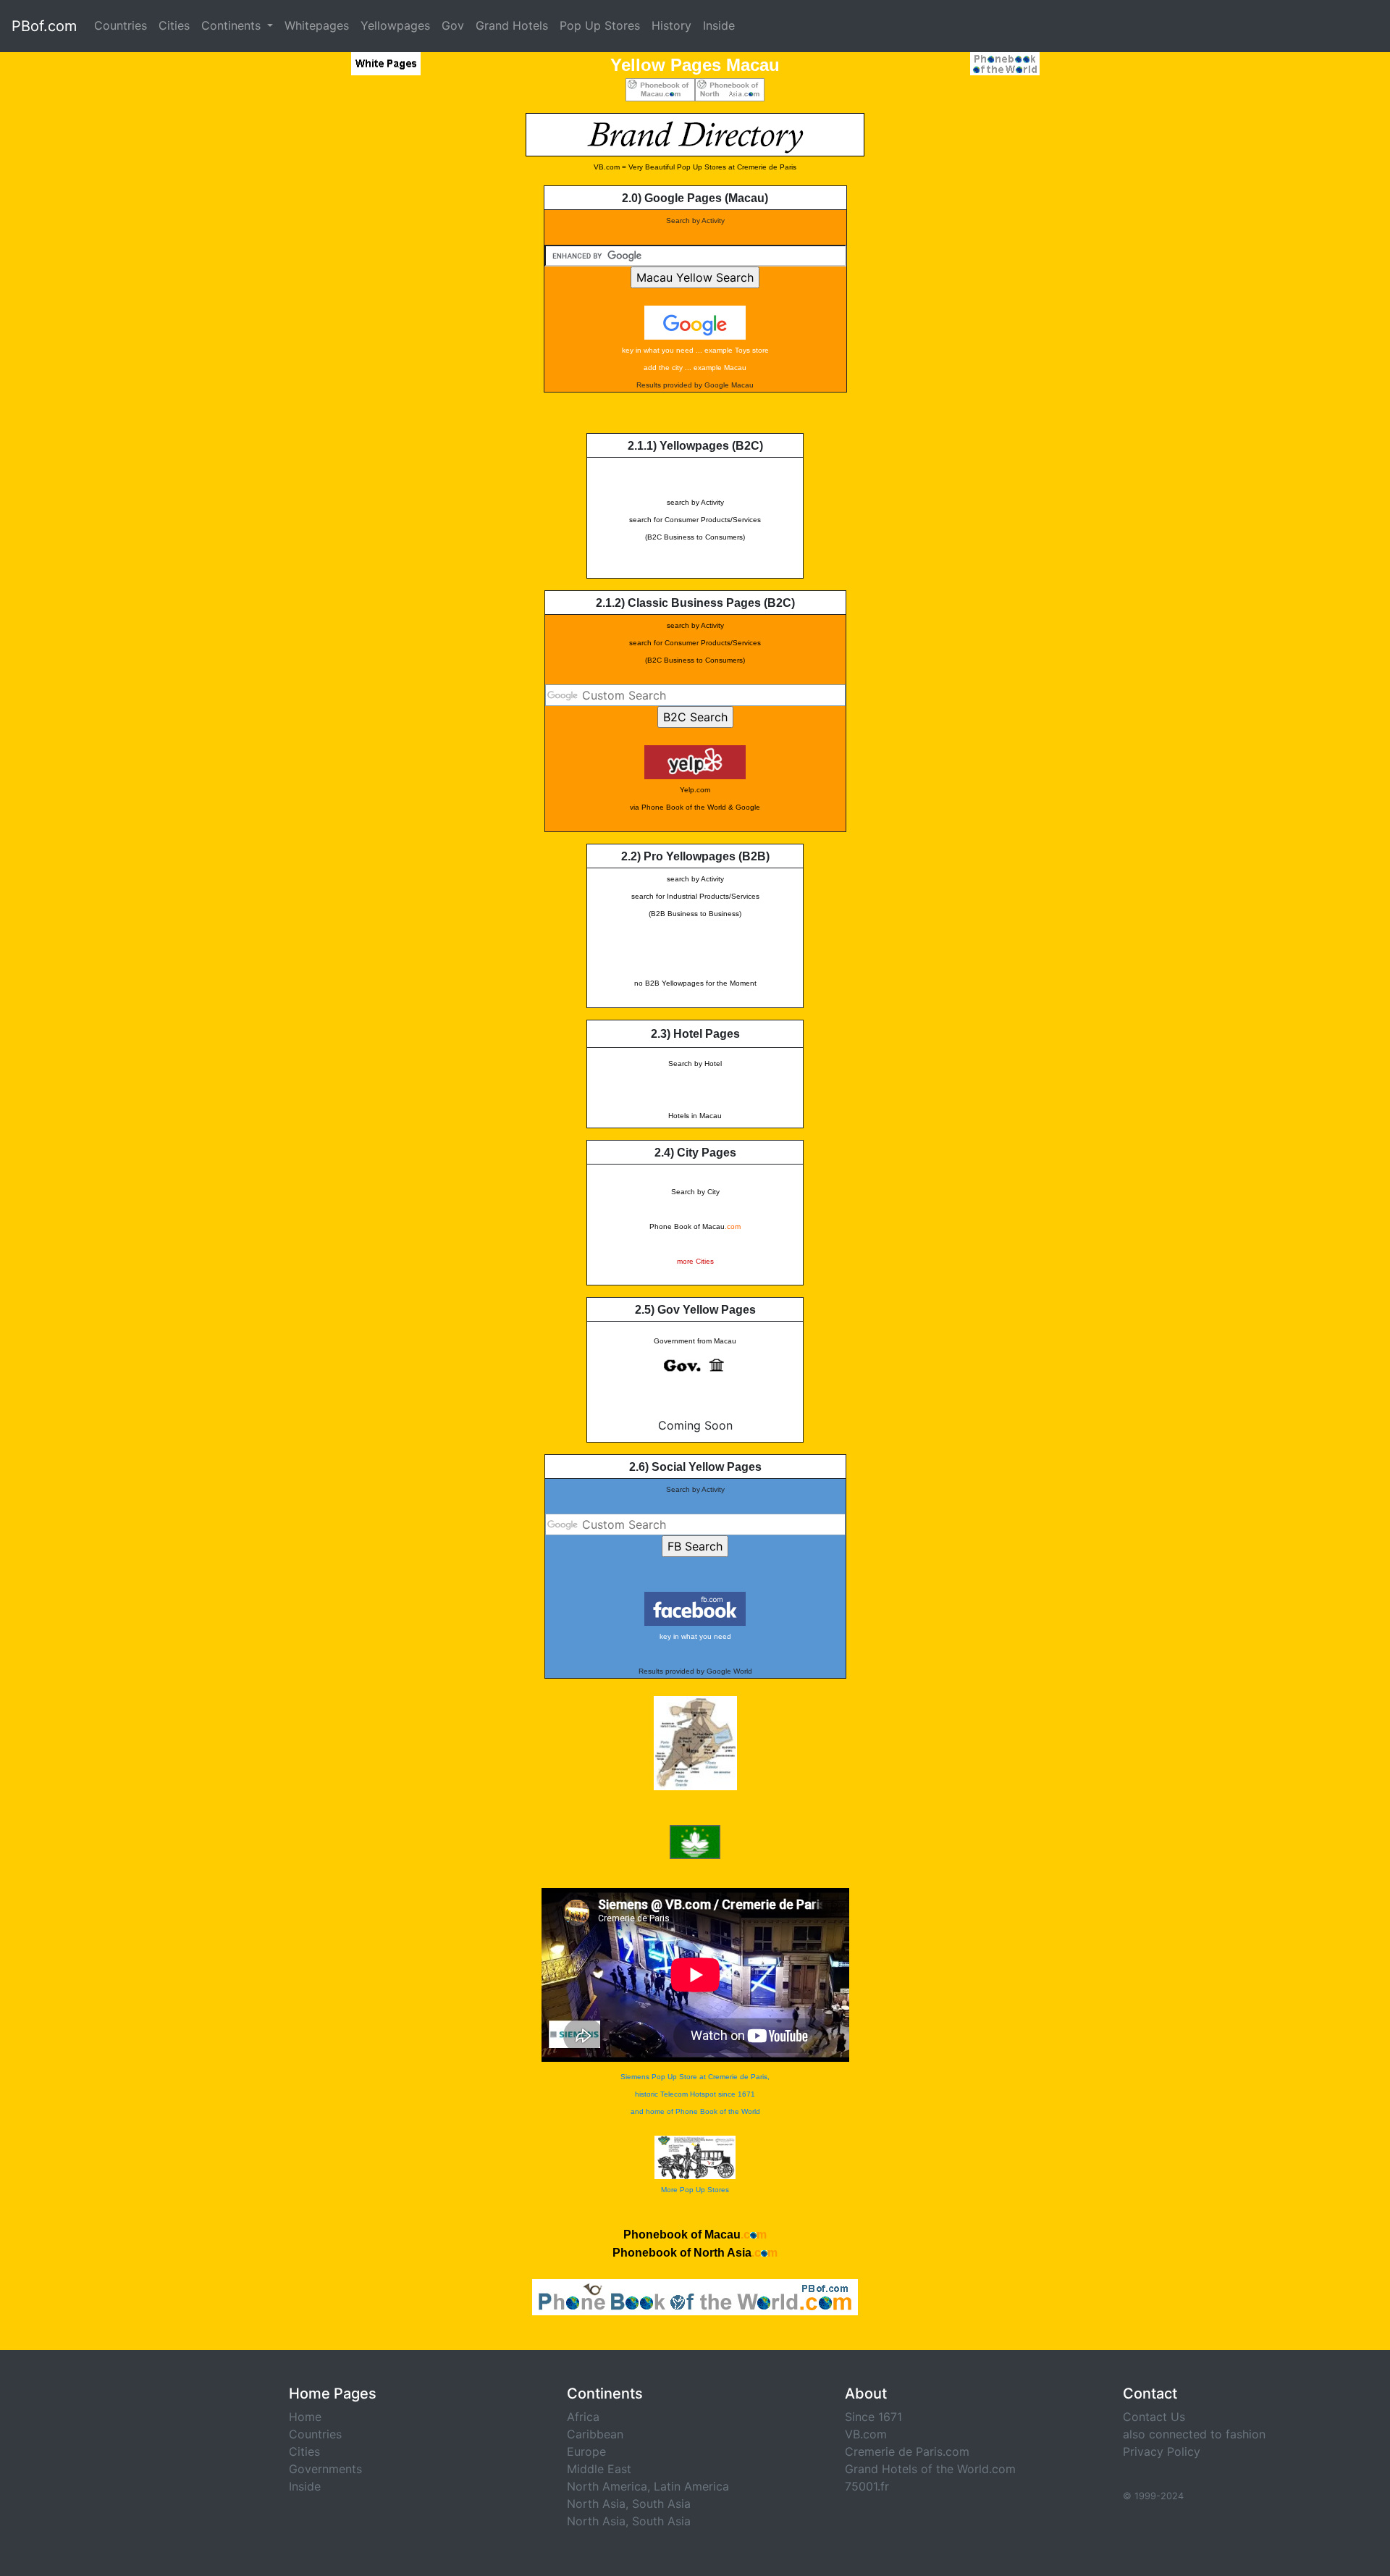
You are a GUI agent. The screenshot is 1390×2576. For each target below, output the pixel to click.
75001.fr (867, 2486)
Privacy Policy (1162, 2451)
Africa (583, 2417)
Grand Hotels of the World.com (930, 2469)
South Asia (661, 2504)
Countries (121, 25)
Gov (453, 25)
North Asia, (598, 2504)
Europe (586, 2451)
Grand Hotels (512, 25)
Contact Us (1154, 2417)
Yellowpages (395, 25)
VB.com (866, 2434)
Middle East (599, 2469)
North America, (608, 2486)
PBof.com (44, 26)
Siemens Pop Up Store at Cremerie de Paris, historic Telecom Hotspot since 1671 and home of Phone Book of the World (695, 2094)
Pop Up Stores (600, 25)
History (671, 25)
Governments (325, 2469)
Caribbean (595, 2434)
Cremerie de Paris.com (907, 2451)
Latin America (691, 2486)
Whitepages (317, 25)
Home (305, 2417)
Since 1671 (873, 2417)
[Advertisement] (351, 330)
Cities (174, 25)
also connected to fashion (1194, 2434)
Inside (719, 25)
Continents (233, 25)
